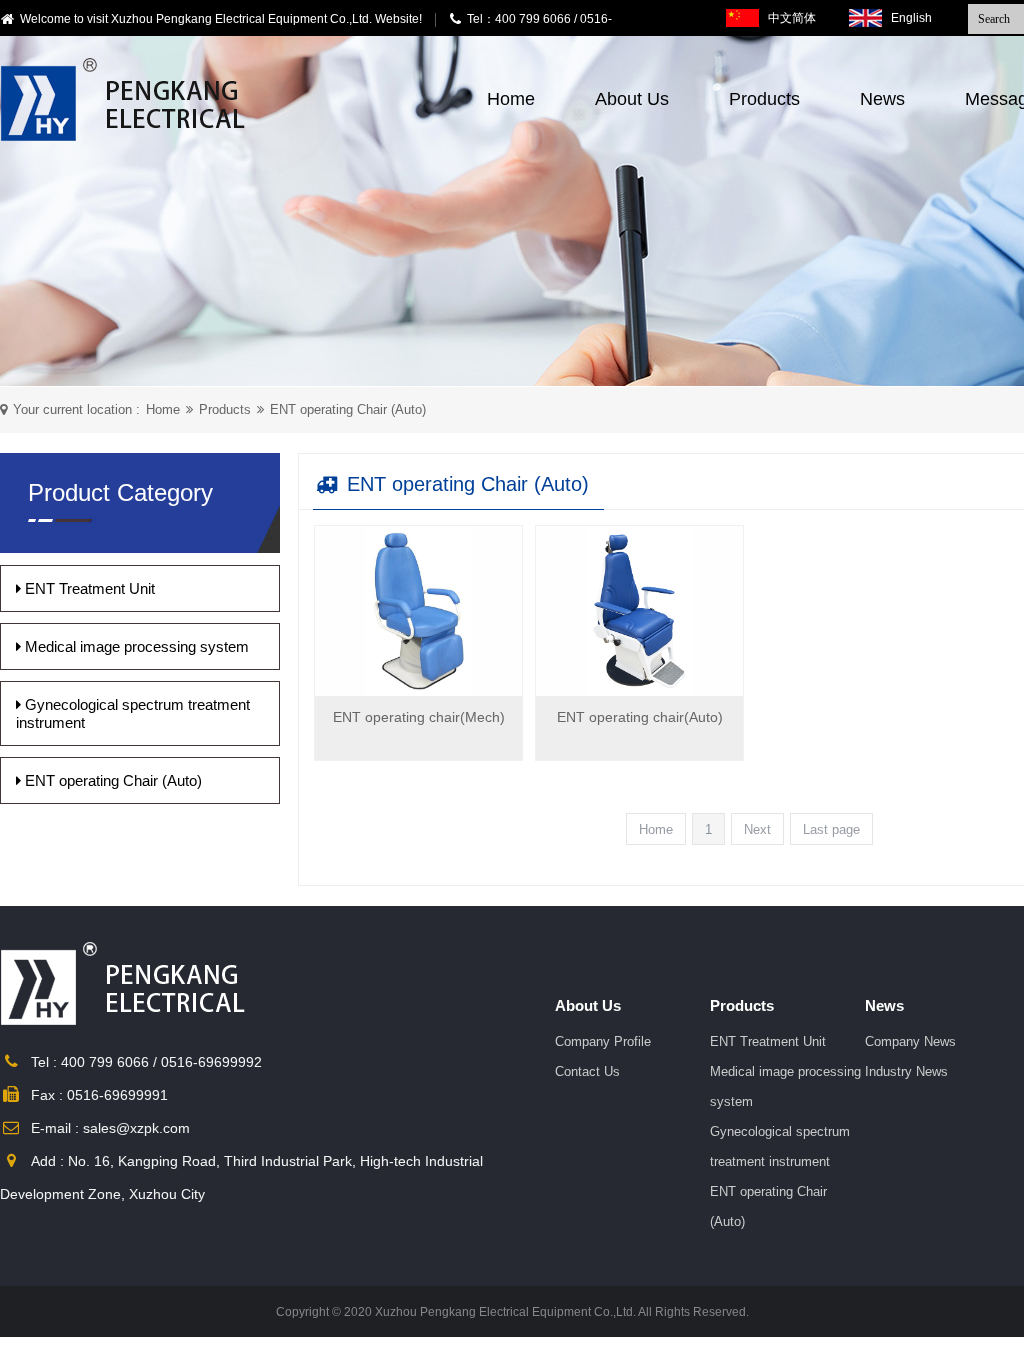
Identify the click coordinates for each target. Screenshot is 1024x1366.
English (911, 18)
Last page (831, 829)
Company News (910, 1041)
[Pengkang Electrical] (128, 99)
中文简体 (792, 18)
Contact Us (587, 1071)
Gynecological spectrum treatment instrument (133, 713)
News (882, 99)
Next (757, 829)
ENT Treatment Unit (88, 588)
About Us (632, 99)
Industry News (906, 1071)
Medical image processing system (135, 646)
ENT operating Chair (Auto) (348, 409)
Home (511, 99)
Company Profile (603, 1041)
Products (764, 99)
